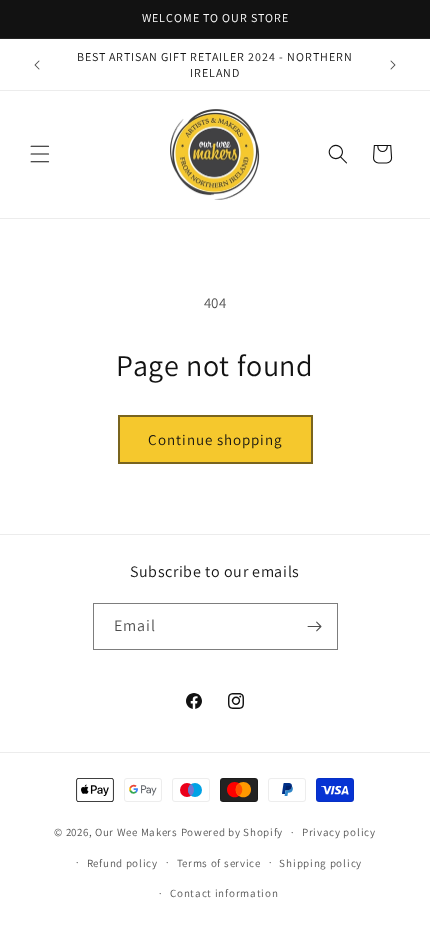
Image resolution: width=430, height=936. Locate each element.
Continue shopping (215, 439)
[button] (40, 154)
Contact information (224, 893)
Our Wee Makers (136, 832)
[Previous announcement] (37, 65)
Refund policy (122, 863)
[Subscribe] (315, 626)
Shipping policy (320, 863)
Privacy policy (339, 832)
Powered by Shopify (232, 832)
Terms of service (219, 863)
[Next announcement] (393, 65)
